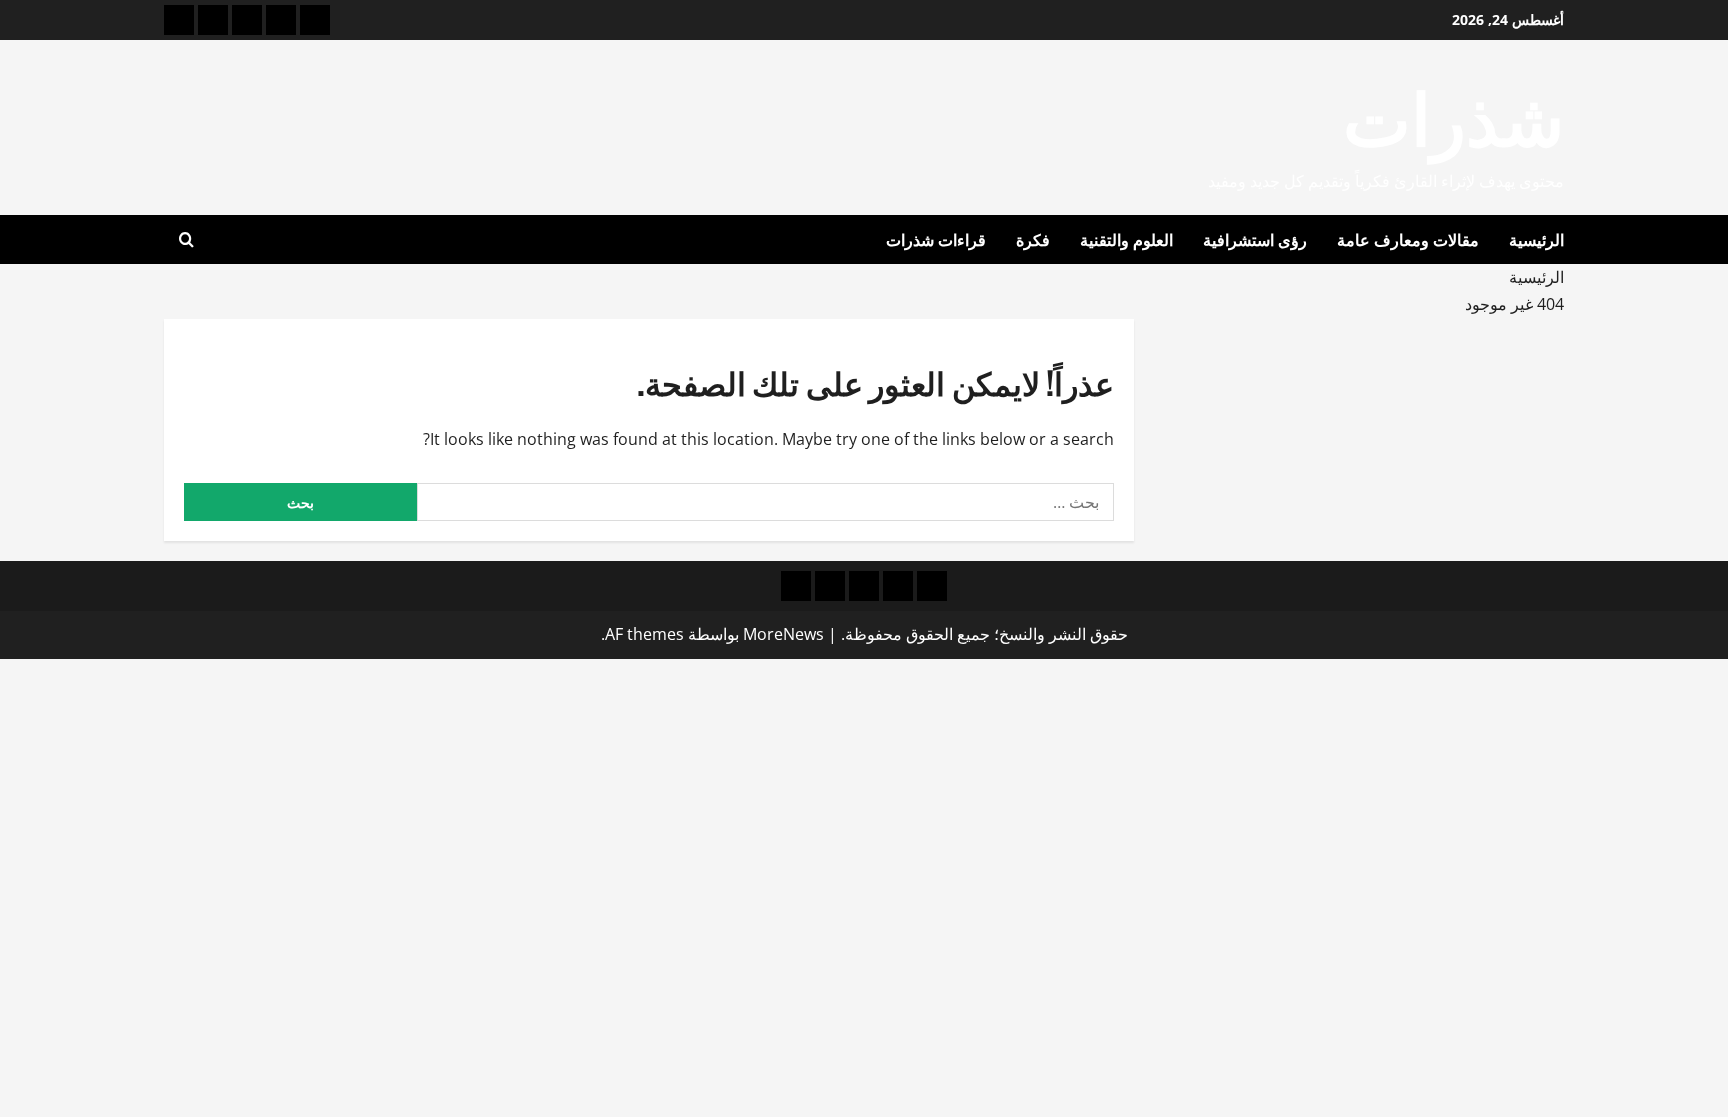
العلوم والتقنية (1126, 239)
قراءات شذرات (936, 239)
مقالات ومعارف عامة (1408, 239)
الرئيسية (1536, 239)
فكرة (1033, 239)
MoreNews (783, 634)
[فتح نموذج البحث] (186, 240)
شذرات (1453, 113)
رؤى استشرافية (1255, 239)
